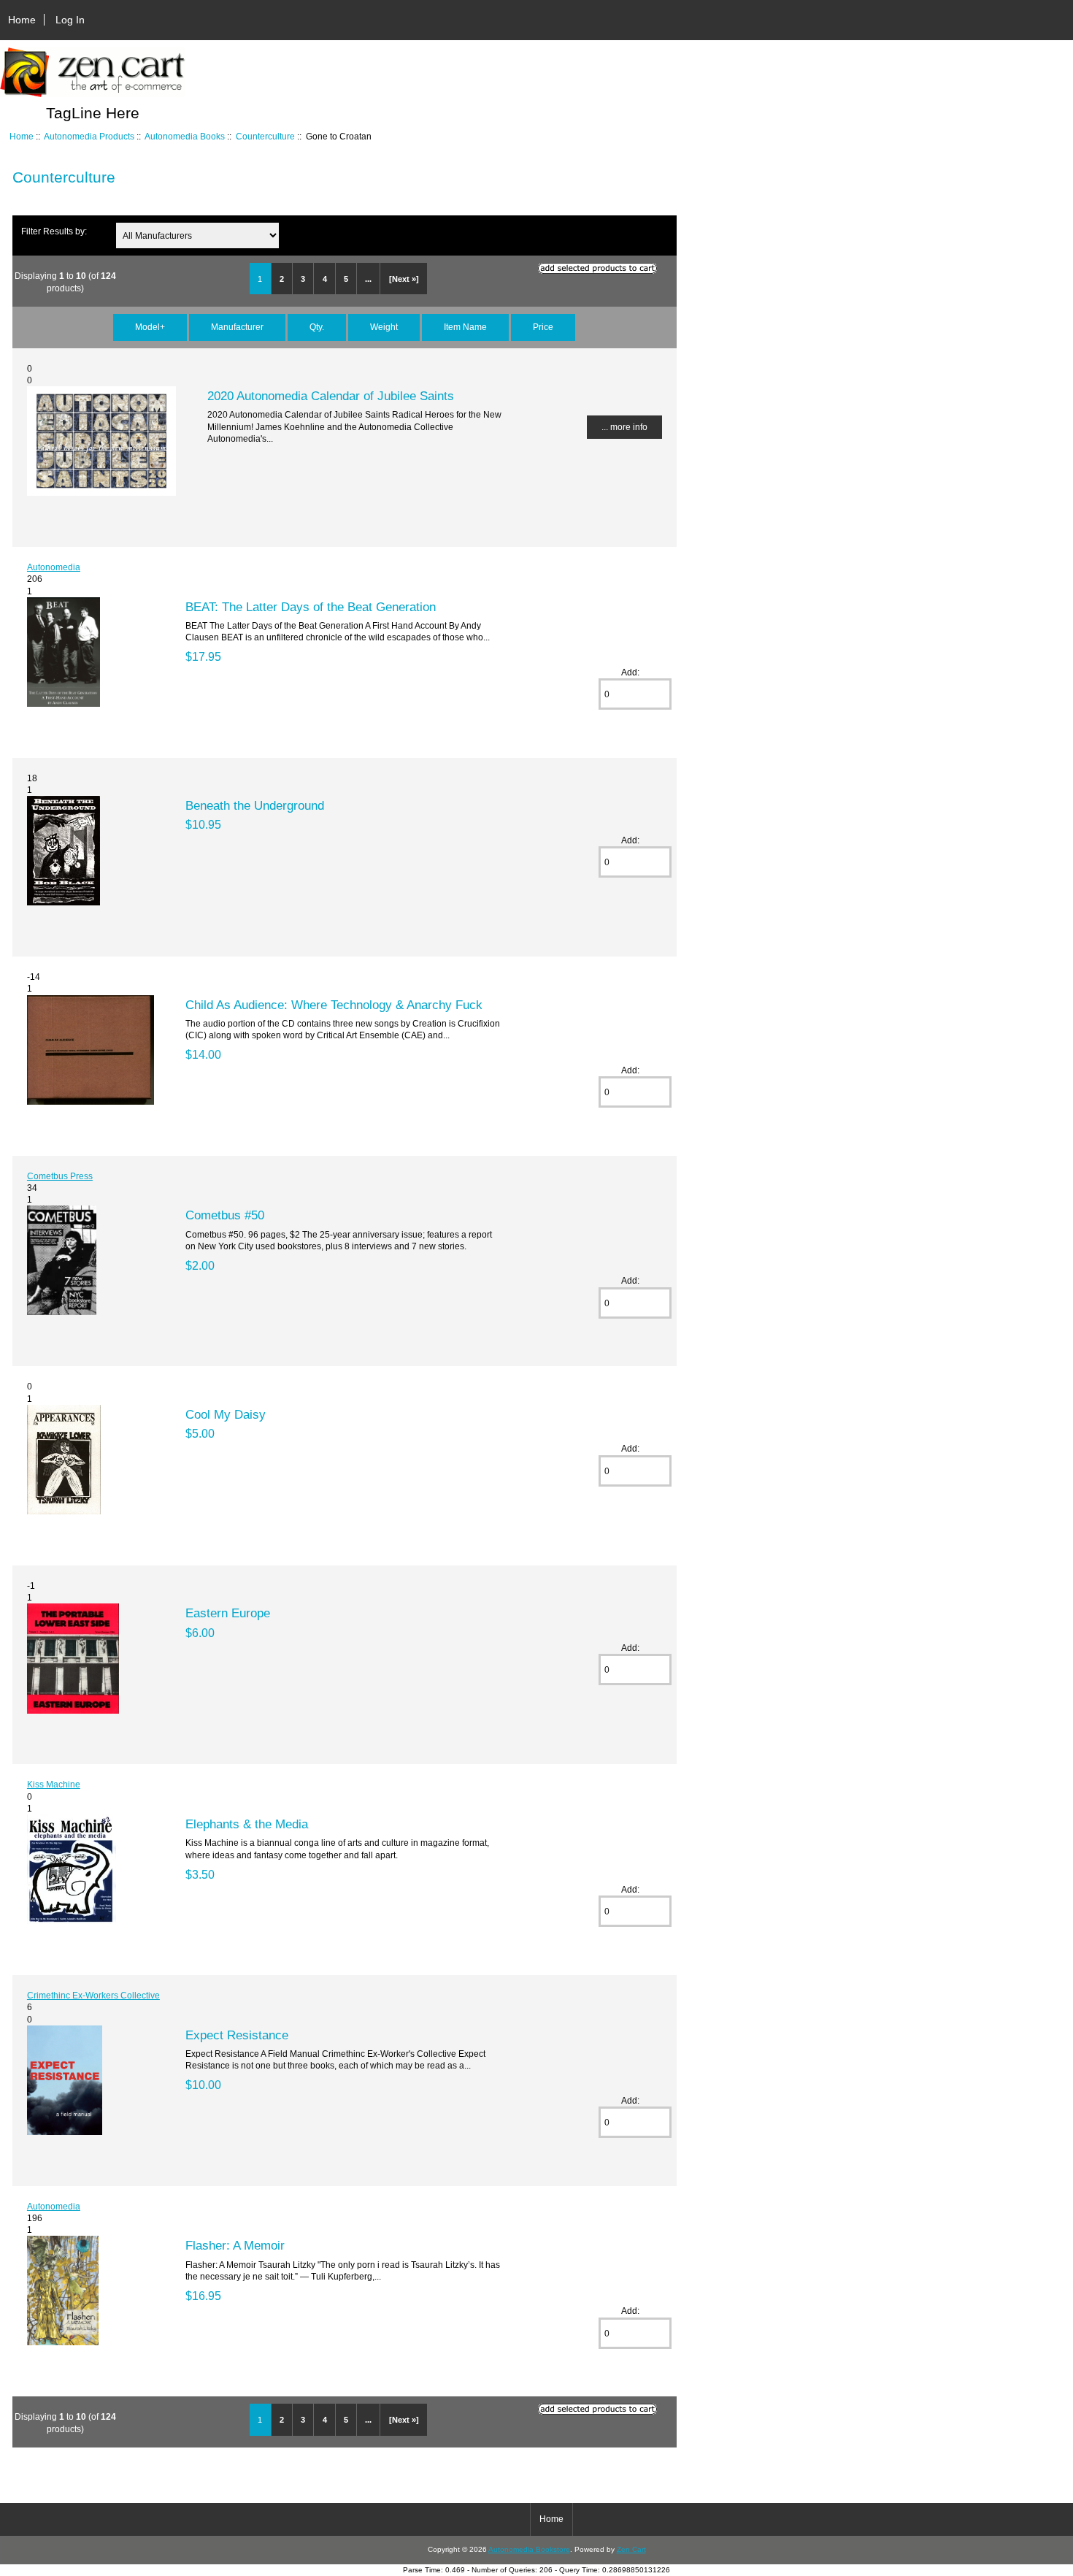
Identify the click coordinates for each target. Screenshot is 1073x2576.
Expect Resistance (237, 2035)
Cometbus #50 (225, 1215)
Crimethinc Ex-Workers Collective (93, 1995)
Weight (384, 327)
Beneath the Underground (255, 805)
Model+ (150, 327)
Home (22, 20)
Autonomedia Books (185, 136)
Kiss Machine (54, 1784)
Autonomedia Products (89, 136)
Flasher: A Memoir (235, 2245)
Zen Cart (631, 2549)
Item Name (465, 327)
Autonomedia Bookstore (529, 2549)
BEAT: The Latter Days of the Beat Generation (311, 607)
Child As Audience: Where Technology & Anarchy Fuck (334, 1005)
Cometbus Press (60, 1176)
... (368, 279)
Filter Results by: (54, 231)
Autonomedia (54, 567)
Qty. (317, 327)
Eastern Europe (228, 1613)
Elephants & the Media (247, 1824)
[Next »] (404, 279)
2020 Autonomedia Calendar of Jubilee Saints (331, 396)
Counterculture (265, 136)
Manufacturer (237, 327)
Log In (70, 20)
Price (543, 327)
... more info (624, 427)
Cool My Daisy (226, 1414)
